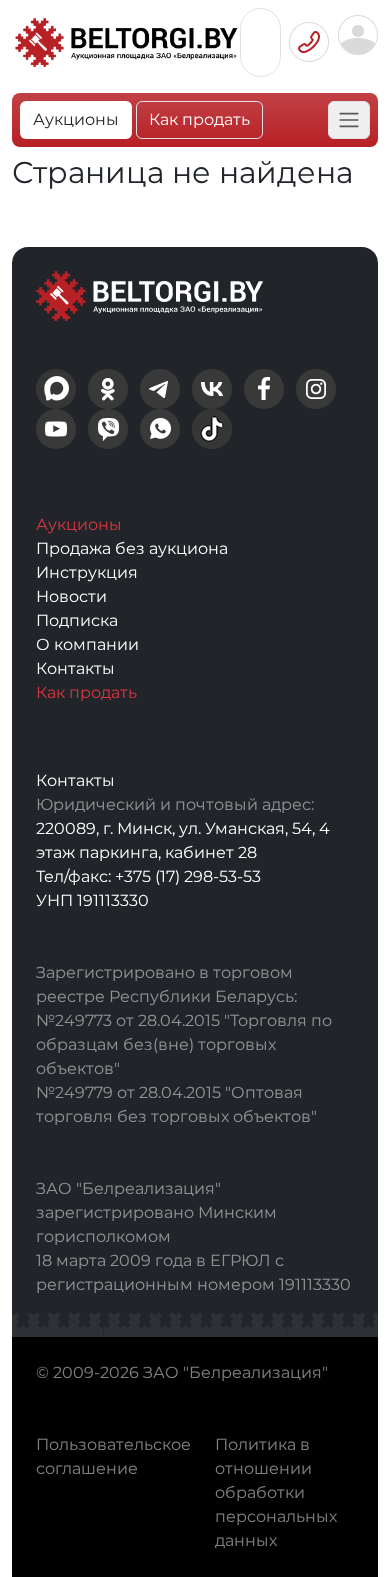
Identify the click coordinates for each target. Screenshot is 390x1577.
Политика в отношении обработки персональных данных (276, 1492)
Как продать (199, 119)
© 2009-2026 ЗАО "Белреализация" (182, 1372)
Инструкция (87, 572)
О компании (87, 644)
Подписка (77, 620)
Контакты (75, 668)
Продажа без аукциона (132, 548)
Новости (71, 596)
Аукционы (76, 119)
